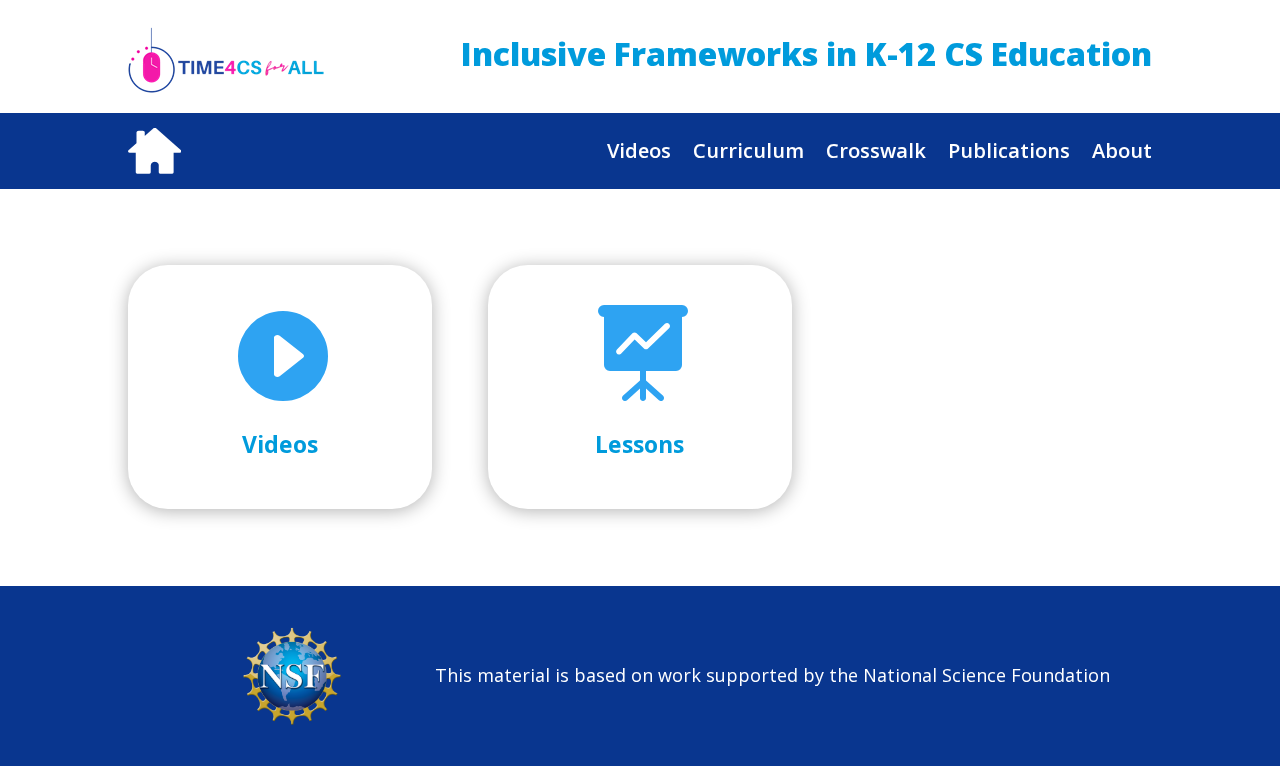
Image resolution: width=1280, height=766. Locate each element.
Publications (1009, 150)
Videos (639, 150)
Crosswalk (876, 150)
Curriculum (748, 150)
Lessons (639, 444)
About (1122, 150)
